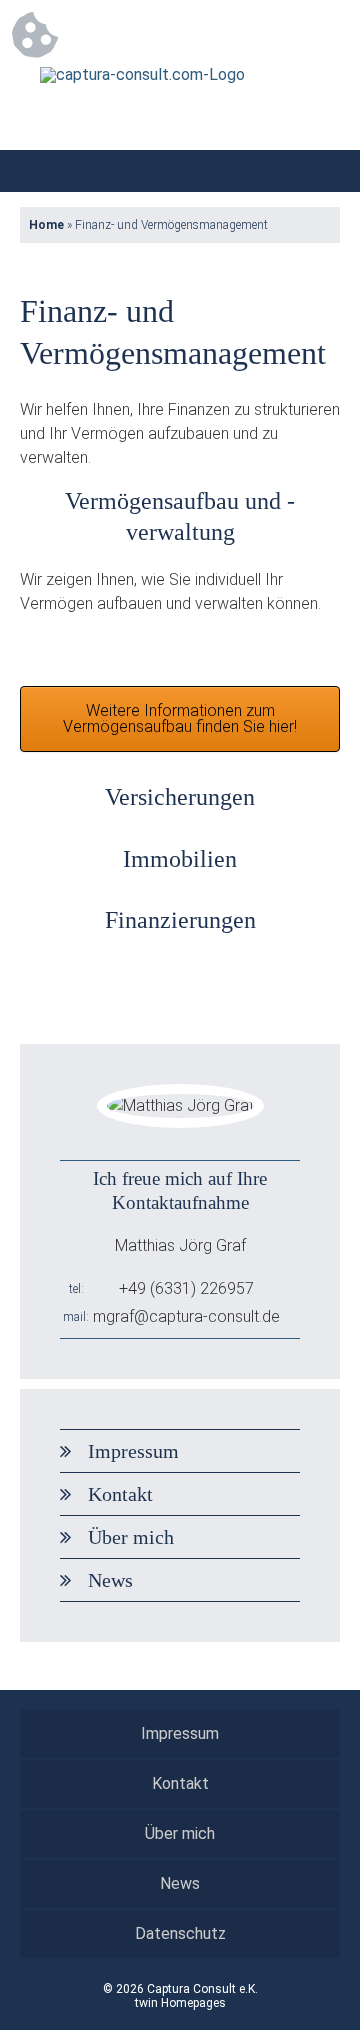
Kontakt (120, 1494)
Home (46, 225)
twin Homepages (180, 2003)
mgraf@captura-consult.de (186, 1316)
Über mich (131, 1537)
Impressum (133, 1451)
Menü (319, 171)
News (110, 1580)
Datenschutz (180, 1933)
